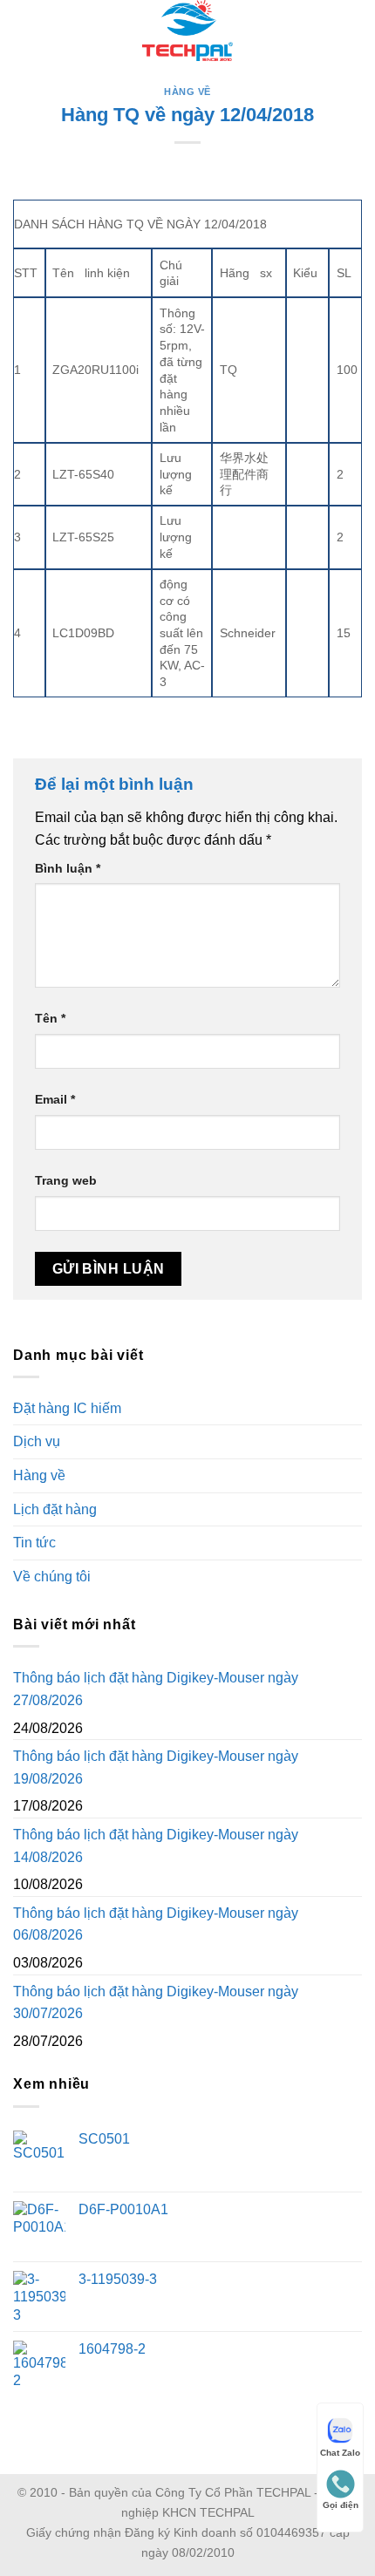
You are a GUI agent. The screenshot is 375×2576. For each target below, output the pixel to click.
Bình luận (68, 868)
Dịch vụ (37, 1441)
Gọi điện (341, 2505)
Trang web (66, 1180)
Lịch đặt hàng (55, 1509)
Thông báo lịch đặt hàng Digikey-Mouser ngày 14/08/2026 (156, 1846)
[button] (24, 30)
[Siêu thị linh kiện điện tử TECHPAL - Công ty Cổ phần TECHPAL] (188, 31)
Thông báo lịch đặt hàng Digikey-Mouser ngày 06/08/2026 (156, 1924)
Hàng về (187, 92)
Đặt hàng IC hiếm (67, 1408)
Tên (50, 1018)
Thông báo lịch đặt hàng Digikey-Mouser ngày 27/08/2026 (156, 1689)
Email (55, 1099)
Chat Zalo (340, 2453)
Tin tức (34, 1543)
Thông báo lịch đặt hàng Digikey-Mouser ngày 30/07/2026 (156, 2003)
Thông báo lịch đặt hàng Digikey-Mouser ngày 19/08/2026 (156, 1767)
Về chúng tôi (52, 1577)
